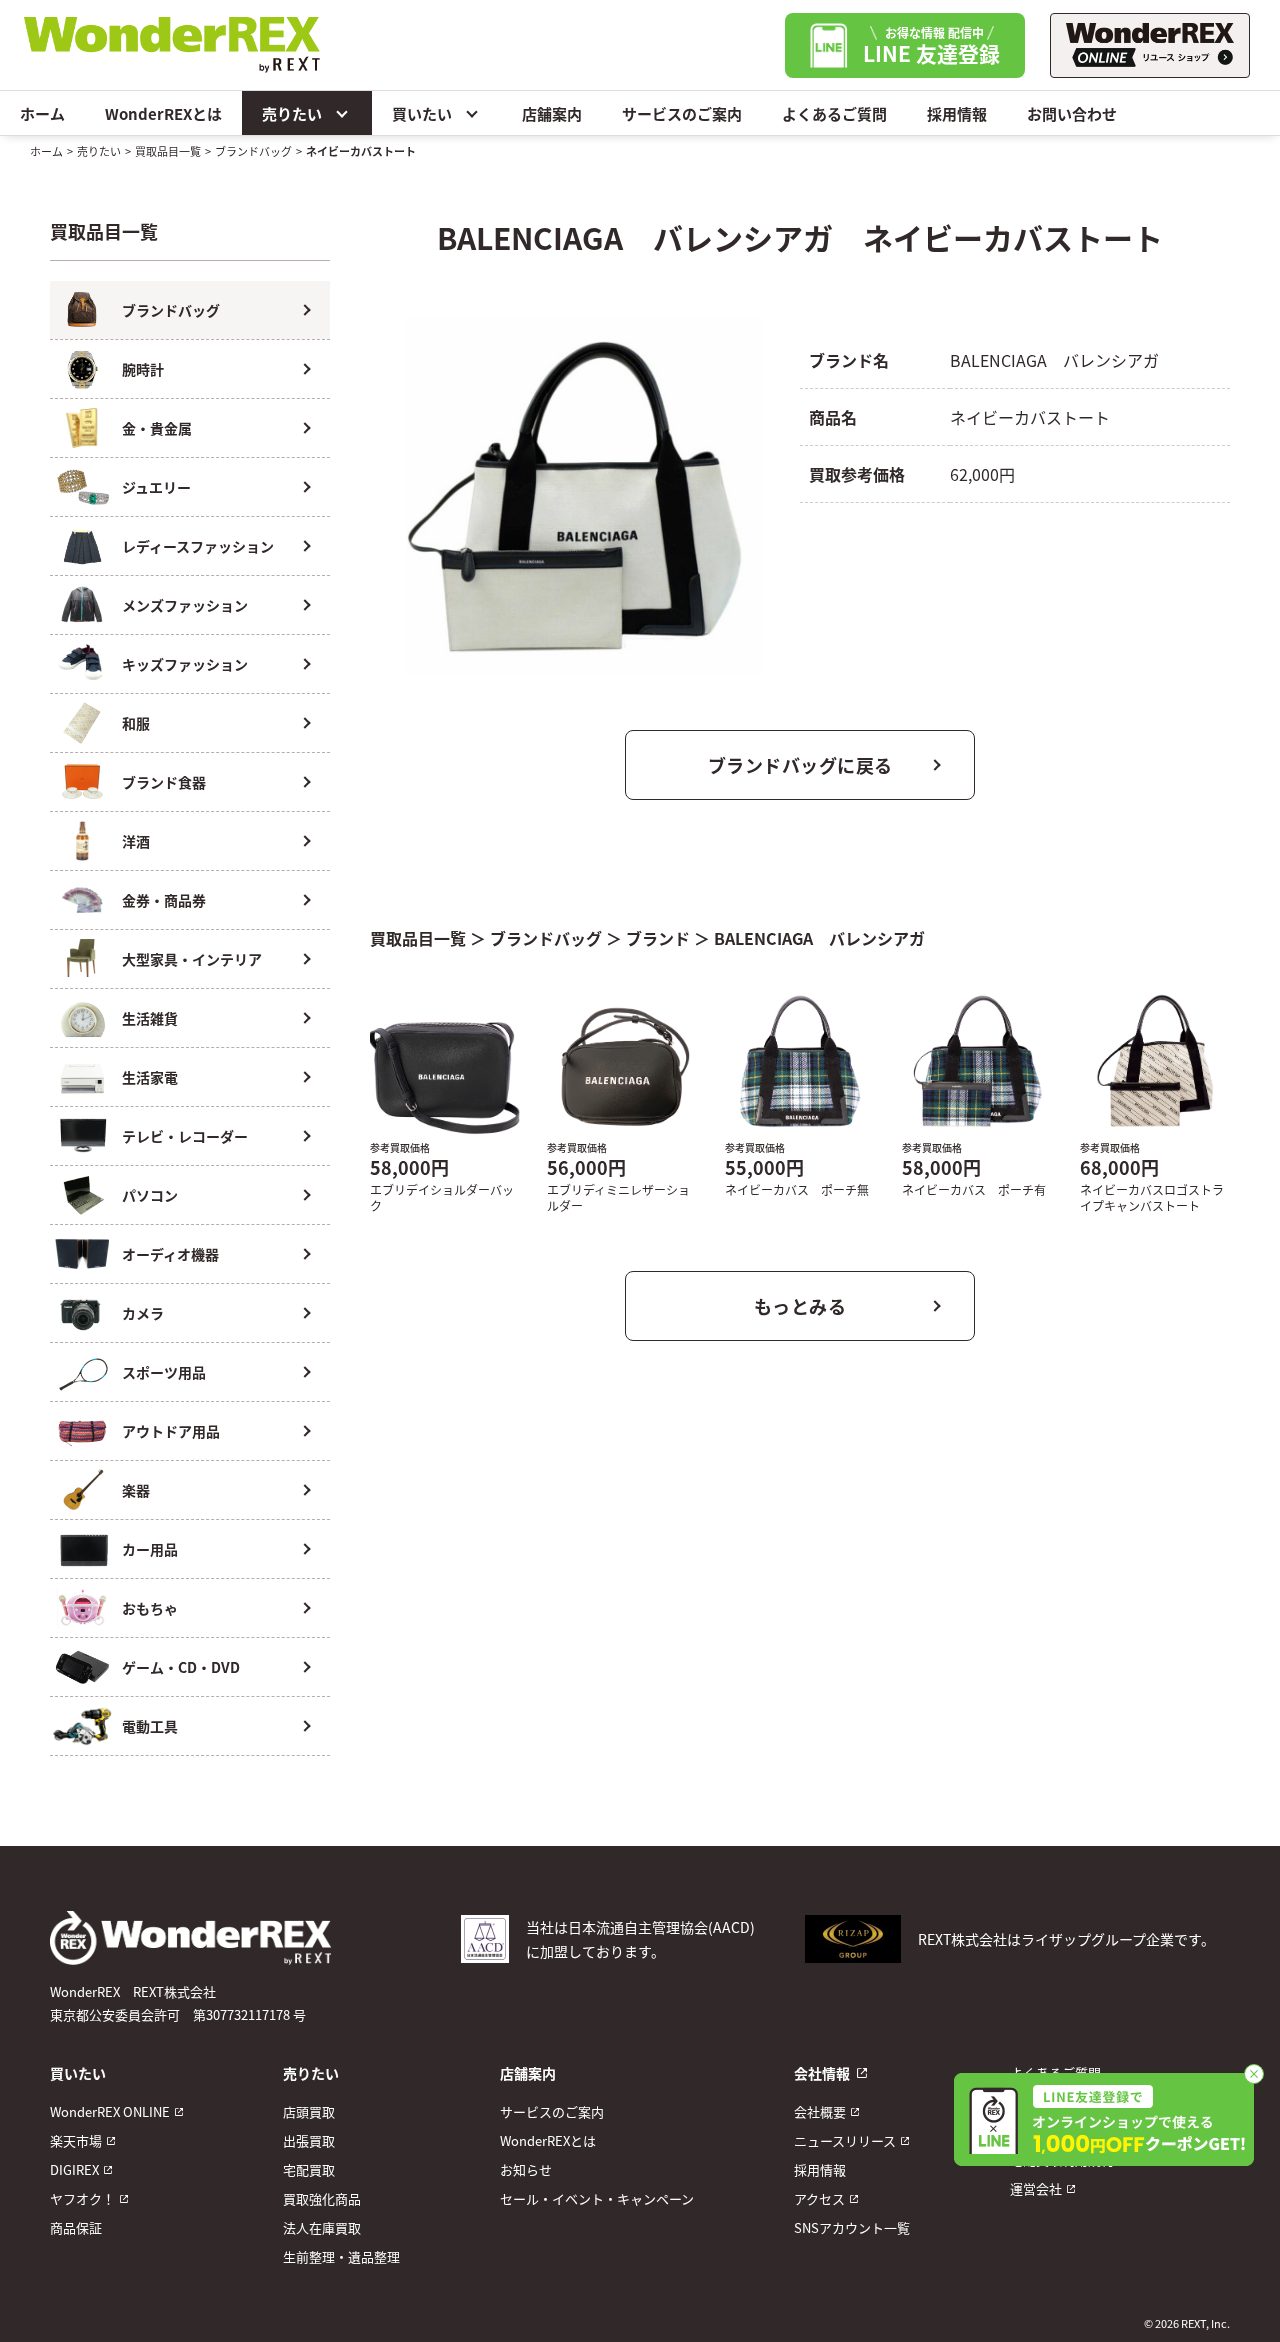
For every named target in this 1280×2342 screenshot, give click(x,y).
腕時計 (143, 369)
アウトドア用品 (171, 1431)
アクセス (819, 2198)
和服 (136, 723)
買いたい (422, 113)
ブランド (658, 938)
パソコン (150, 1195)
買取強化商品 (322, 2198)
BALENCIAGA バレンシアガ (819, 938)
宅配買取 (309, 2169)
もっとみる (800, 1306)
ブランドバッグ (253, 151)
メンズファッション (185, 605)
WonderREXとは (163, 113)
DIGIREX (74, 2169)
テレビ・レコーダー (185, 1136)
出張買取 (309, 2140)
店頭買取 (309, 2111)
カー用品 (150, 1549)
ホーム (42, 113)
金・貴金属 (157, 428)
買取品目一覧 (168, 151)
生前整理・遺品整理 (341, 2256)
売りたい (292, 113)
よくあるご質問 (834, 113)
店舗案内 (552, 113)
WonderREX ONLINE (110, 2111)
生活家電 (150, 1077)
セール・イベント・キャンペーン (597, 2198)
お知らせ (526, 2169)
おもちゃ (150, 1608)
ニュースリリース (845, 2140)
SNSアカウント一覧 (852, 2227)
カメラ (143, 1313)
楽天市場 (76, 2140)
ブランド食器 (164, 782)
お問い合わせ (1072, 113)
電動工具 (150, 1726)
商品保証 (76, 2227)
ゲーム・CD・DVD (181, 1667)
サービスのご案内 (682, 113)
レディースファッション (198, 546)
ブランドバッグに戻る (800, 765)
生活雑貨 (150, 1018)
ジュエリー (156, 487)
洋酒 (136, 841)
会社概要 (820, 2111)
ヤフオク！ (82, 2198)
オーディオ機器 (170, 1254)
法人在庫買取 (322, 2227)
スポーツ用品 (164, 1372)
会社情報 (822, 2073)
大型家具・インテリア (192, 959)
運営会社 (1036, 2188)
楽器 (136, 1490)
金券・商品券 (164, 900)
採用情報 (957, 113)
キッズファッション (185, 664)
